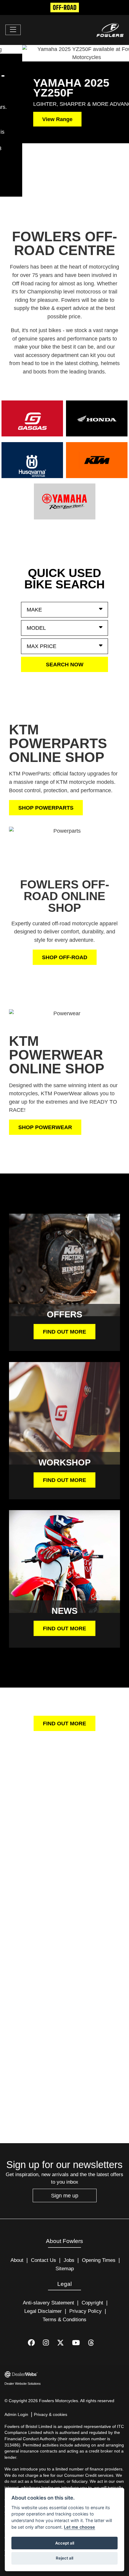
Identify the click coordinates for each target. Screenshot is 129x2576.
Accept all (65, 2543)
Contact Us (43, 2207)
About (17, 2207)
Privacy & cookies (51, 2361)
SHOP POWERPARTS (46, 754)
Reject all (64, 2558)
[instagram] (50, 2290)
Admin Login (16, 2361)
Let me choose (79, 2527)
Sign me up (65, 2142)
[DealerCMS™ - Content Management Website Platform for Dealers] (64, 2321)
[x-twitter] (64, 2290)
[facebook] (35, 2290)
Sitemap (65, 2215)
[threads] (95, 2290)
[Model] (64, 575)
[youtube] (80, 2290)
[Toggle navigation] (13, 30)
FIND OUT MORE (64, 1278)
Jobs (69, 2207)
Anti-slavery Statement (48, 2249)
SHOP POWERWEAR (45, 1074)
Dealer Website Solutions (23, 2330)
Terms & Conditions (64, 2266)
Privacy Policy (85, 2258)
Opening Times (99, 2207)
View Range (35, 119)
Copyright (92, 2249)
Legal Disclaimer (43, 2258)
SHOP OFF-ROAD (65, 904)
